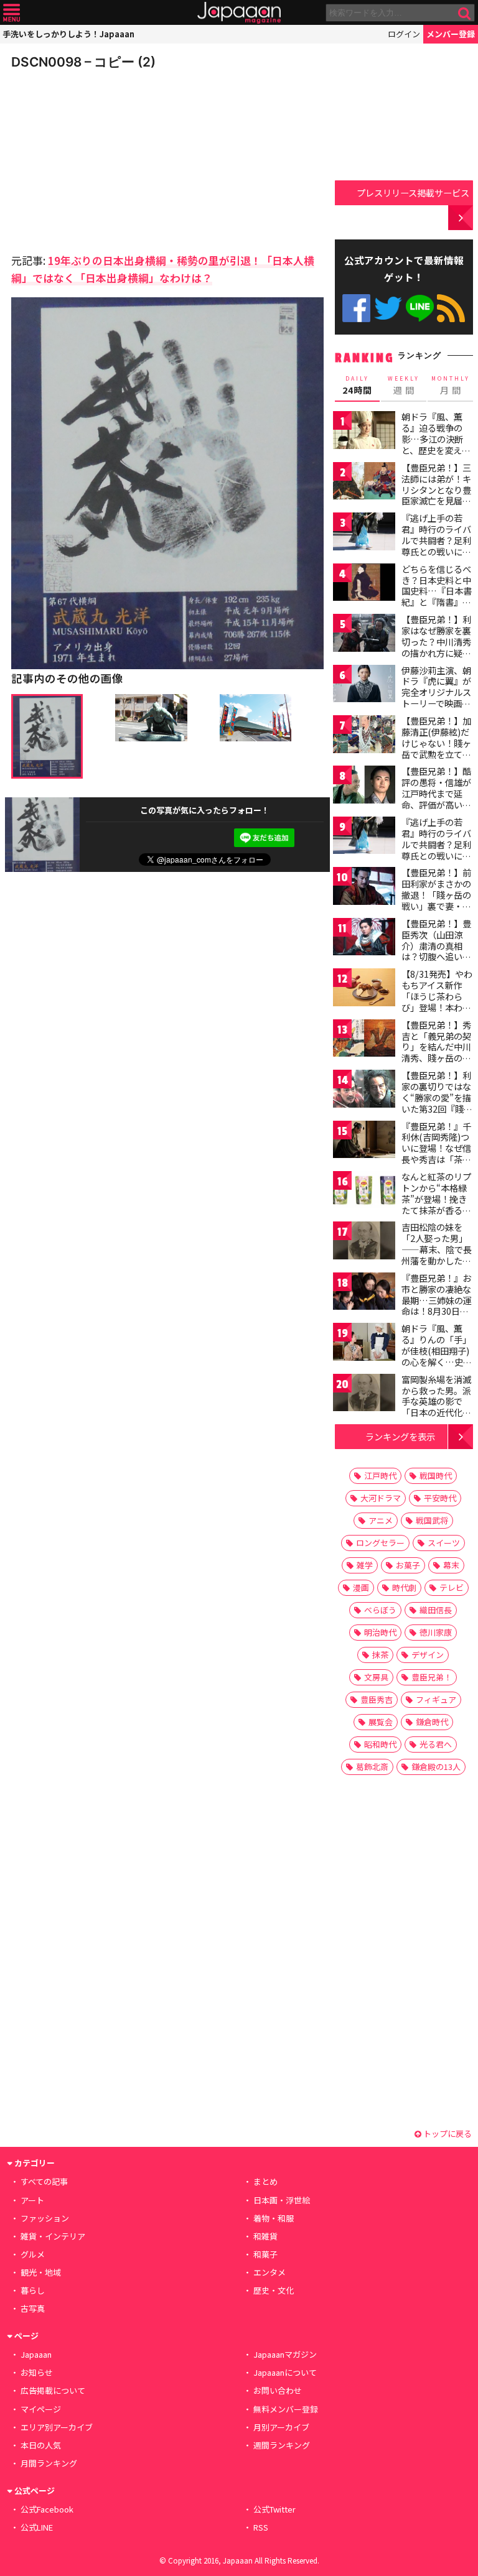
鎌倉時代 (432, 1722)
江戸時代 (380, 1476)
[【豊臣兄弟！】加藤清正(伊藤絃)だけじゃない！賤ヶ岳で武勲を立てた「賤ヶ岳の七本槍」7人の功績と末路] (364, 736)
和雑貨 (265, 2236)
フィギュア (436, 1699)
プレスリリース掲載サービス (413, 192)
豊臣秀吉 (377, 1699)
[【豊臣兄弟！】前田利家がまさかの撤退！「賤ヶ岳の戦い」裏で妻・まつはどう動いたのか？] (364, 888)
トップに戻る (447, 2134)
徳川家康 (436, 1632)
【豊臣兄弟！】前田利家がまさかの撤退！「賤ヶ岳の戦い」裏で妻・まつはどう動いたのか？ (436, 900)
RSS (451, 308)
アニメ (381, 1520)
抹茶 (380, 1655)
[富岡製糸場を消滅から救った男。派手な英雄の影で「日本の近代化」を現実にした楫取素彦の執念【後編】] (364, 1395)
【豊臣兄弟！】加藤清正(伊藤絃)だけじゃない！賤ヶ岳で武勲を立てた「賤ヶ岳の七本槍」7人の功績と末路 (436, 754)
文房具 (376, 1677)
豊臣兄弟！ (432, 1677)
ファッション (45, 2218)
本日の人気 (41, 2445)
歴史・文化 (274, 2290)
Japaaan (239, 13)
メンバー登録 (451, 34)
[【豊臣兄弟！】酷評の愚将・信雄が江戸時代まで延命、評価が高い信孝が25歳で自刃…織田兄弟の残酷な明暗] (364, 786)
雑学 (365, 1565)
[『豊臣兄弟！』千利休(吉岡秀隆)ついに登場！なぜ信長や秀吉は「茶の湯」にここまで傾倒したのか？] (364, 1142)
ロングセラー (380, 1543)
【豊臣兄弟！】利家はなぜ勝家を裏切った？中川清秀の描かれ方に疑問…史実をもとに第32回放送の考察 (437, 647)
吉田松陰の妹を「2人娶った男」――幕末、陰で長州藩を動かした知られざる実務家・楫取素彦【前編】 (437, 1254)
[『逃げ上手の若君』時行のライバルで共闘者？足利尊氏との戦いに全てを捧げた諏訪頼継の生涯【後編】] (364, 837)
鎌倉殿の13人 (436, 1767)
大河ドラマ (381, 1498)
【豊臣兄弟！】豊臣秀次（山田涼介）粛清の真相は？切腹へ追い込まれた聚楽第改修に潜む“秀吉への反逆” (436, 957)
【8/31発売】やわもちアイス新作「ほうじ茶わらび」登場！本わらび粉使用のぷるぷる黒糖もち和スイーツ (437, 1007)
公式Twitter (388, 308)
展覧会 (381, 1722)
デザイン (428, 1655)
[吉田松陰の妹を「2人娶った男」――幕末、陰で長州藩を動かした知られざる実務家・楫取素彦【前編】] (364, 1242)
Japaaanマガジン (285, 2354)
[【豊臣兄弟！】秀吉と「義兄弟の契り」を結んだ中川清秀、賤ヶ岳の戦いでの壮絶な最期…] (364, 1040)
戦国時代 (436, 1476)
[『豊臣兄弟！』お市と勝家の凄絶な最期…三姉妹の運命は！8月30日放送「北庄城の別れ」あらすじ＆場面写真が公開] (364, 1293)
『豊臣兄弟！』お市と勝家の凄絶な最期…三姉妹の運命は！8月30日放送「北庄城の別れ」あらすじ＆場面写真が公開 (437, 1311)
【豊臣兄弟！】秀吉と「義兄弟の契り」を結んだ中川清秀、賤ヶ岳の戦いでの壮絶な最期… (436, 1052)
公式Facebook (356, 308)
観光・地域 (41, 2272)
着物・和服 (274, 2218)
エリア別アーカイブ (57, 2427)
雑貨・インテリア (53, 2236)
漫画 (361, 1587)
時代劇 (404, 1587)
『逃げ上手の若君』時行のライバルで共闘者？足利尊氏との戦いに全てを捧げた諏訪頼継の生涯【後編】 (436, 850)
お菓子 (408, 1565)
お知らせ (37, 2372)
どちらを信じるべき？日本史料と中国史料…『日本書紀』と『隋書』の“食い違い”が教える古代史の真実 (437, 596)
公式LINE (420, 308)
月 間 (451, 386)
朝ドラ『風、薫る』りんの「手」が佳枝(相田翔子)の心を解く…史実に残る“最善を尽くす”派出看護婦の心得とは (437, 1361)
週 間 (404, 386)
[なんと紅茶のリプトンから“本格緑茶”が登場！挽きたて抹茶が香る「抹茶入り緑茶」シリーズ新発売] (364, 1192)
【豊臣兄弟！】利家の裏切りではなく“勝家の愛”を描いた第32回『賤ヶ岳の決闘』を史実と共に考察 (437, 1103)
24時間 (357, 386)
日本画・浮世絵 (282, 2200)
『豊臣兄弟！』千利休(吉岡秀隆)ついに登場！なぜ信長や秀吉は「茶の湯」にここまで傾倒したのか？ (436, 1154)
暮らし (33, 2290)
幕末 (451, 1565)
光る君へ (436, 1744)
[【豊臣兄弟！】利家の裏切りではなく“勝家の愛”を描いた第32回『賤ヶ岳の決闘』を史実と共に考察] (364, 1091)
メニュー (12, 13)
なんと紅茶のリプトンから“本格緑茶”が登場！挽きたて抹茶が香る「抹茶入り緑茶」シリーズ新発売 (436, 1204)
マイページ (41, 2409)
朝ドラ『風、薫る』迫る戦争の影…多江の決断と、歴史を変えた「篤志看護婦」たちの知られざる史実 (436, 450)
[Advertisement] (98, 158)
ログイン (404, 34)
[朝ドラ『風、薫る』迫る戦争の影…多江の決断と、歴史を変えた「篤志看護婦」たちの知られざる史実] (364, 432)
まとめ (265, 2181)
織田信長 (436, 1610)
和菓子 (265, 2254)
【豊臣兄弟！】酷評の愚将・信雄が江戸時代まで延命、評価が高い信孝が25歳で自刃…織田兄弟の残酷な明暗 (437, 804)
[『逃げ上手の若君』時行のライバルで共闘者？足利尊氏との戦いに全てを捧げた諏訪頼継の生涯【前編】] (364, 533)
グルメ (33, 2254)
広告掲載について (53, 2390)
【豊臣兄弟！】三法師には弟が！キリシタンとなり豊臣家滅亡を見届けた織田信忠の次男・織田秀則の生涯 (436, 501)
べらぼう (380, 1610)
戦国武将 (432, 1520)
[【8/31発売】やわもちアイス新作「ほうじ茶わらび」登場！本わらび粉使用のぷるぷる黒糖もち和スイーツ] (364, 989)
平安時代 (440, 1498)
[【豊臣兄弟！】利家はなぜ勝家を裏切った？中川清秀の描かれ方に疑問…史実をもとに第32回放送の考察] (364, 635)
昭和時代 (380, 1744)
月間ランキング (49, 2463)
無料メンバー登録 (286, 2409)
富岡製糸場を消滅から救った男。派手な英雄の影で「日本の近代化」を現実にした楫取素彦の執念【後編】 (436, 1412)
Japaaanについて (285, 2372)
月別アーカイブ (281, 2427)
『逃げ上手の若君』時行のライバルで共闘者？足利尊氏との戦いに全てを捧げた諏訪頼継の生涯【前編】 (436, 545)
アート (32, 2200)
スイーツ (444, 1543)
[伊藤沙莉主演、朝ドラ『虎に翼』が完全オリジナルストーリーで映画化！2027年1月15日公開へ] (364, 686)
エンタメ (269, 2272)
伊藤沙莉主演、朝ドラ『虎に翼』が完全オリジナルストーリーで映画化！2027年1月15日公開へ (436, 698)
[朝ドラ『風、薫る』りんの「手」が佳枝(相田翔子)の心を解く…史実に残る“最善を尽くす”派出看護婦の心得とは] (364, 1344)
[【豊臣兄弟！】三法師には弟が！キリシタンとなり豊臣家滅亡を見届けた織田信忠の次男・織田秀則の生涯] (364, 483)
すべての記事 (44, 2181)
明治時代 (380, 1632)
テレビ (452, 1587)
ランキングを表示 (400, 1436)
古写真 (33, 2308)
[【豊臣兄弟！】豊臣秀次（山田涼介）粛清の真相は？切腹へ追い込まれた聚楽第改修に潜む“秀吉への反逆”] (364, 939)
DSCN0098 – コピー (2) (83, 62)
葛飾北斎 (372, 1767)
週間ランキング (282, 2445)
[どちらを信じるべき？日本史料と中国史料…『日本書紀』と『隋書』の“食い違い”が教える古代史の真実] (364, 584)
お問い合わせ (278, 2390)
